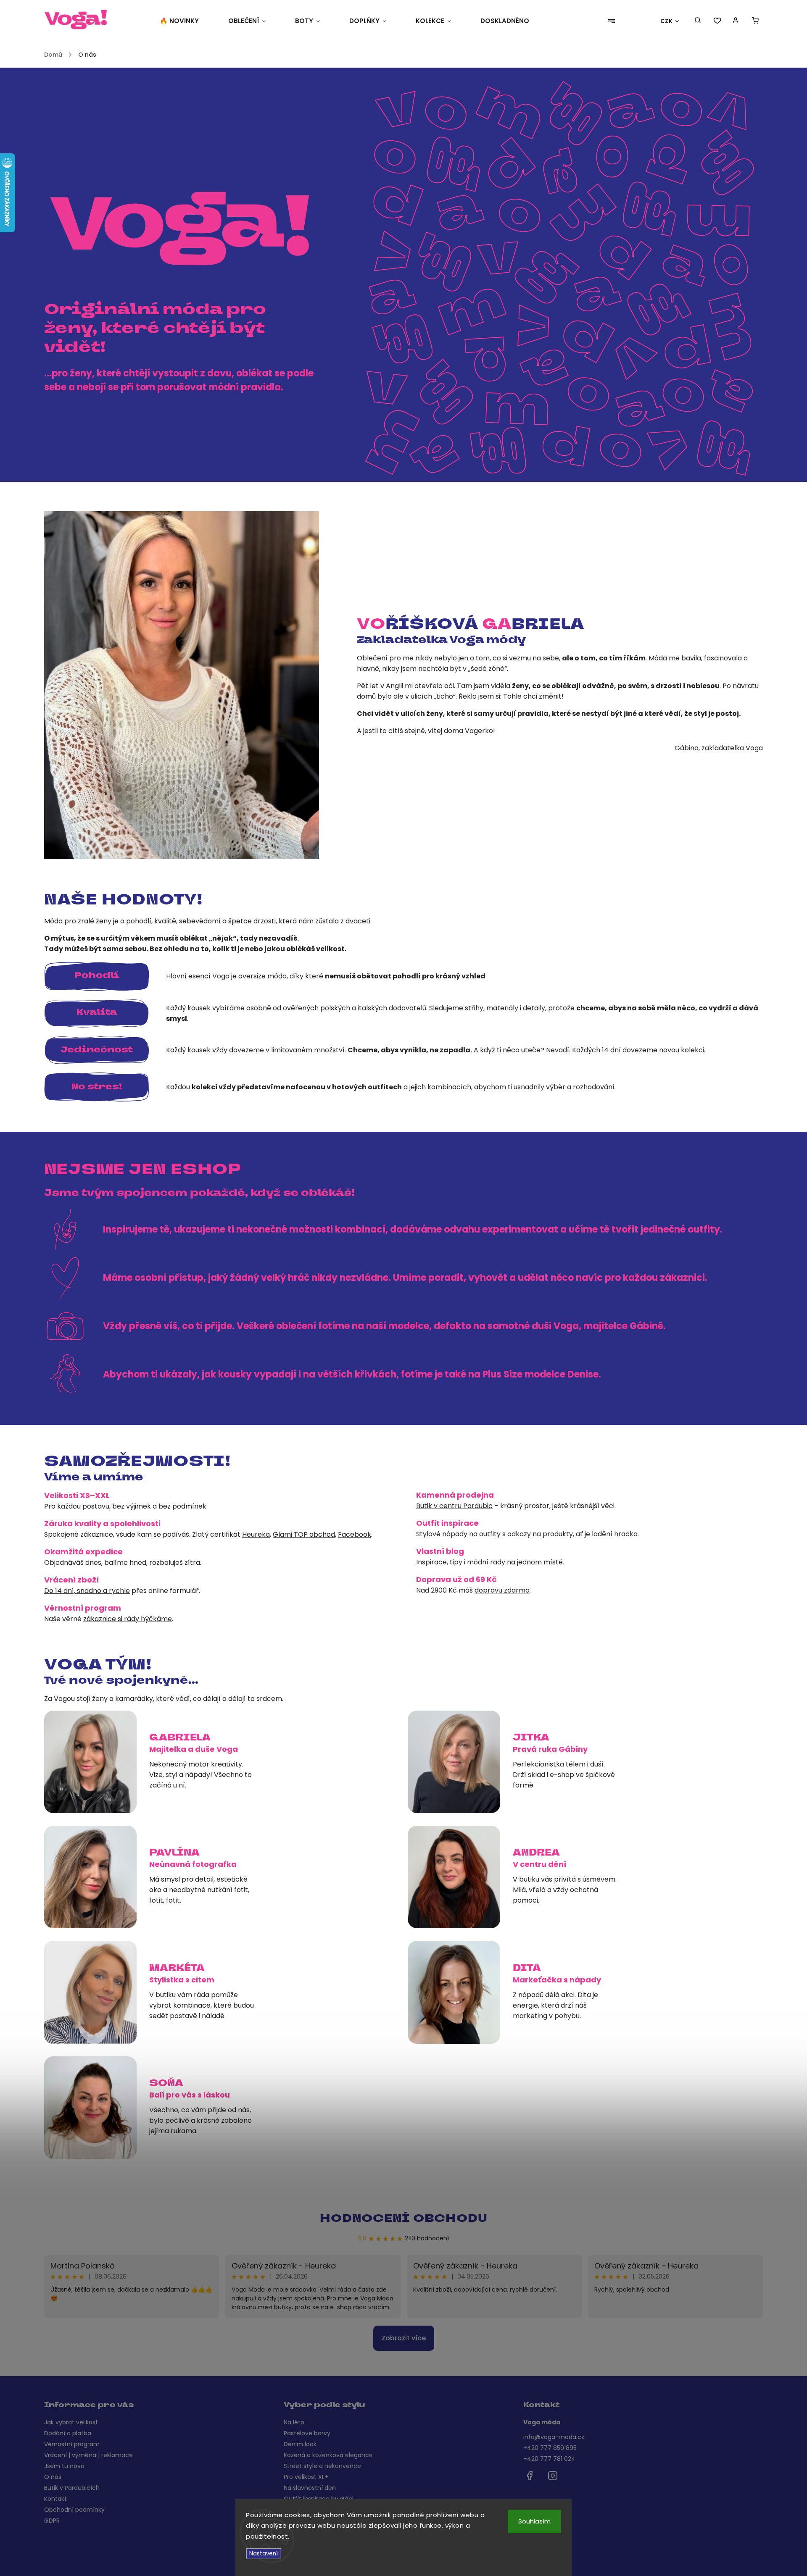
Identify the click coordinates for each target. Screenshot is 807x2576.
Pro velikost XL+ (306, 2477)
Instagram (553, 2476)
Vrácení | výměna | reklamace (88, 2455)
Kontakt (55, 2499)
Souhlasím (534, 2521)
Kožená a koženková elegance (328, 2455)
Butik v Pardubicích (72, 2488)
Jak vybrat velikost (71, 2422)
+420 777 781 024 (549, 2459)
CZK (667, 21)
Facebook (355, 1534)
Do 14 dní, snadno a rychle (87, 1591)
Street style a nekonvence (322, 2466)
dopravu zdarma (502, 1590)
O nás (53, 2477)
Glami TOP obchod (304, 1534)
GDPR (52, 2521)
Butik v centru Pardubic (454, 1506)
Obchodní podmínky (74, 2510)
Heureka (256, 1534)
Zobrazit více (404, 2338)
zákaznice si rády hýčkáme (128, 1619)
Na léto (294, 2422)
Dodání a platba (68, 2433)
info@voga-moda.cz (554, 2437)
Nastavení (264, 2554)
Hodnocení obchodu (404, 2219)
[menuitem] (187, 21)
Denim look (300, 2444)
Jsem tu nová (64, 2466)
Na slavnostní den (310, 2488)
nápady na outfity (471, 1534)
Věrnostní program (72, 2444)
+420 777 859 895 (550, 2448)
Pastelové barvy (307, 2433)
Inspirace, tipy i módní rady (461, 1562)
